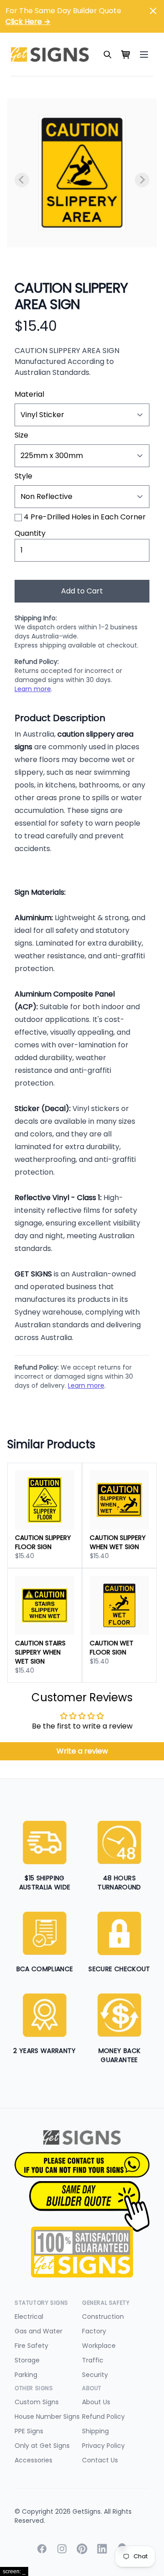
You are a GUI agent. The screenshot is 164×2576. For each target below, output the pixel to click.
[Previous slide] (22, 180)
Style (23, 476)
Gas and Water (38, 2331)
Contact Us (100, 2460)
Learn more (33, 689)
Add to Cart (82, 591)
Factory (94, 2331)
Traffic (93, 2360)
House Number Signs (47, 2417)
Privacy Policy (103, 2446)
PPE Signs (29, 2431)
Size (21, 435)
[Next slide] (142, 180)
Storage (27, 2360)
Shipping (95, 2431)
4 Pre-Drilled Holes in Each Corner (85, 517)
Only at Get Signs (42, 2446)
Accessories (33, 2460)
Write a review (82, 1751)
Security (95, 2375)
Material (29, 394)
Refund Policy (103, 2417)
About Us (96, 2402)
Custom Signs (37, 2402)
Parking (26, 2375)
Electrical (29, 2317)
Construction (103, 2317)
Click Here (28, 22)
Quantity (30, 533)
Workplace (99, 2346)
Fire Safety (31, 2346)
